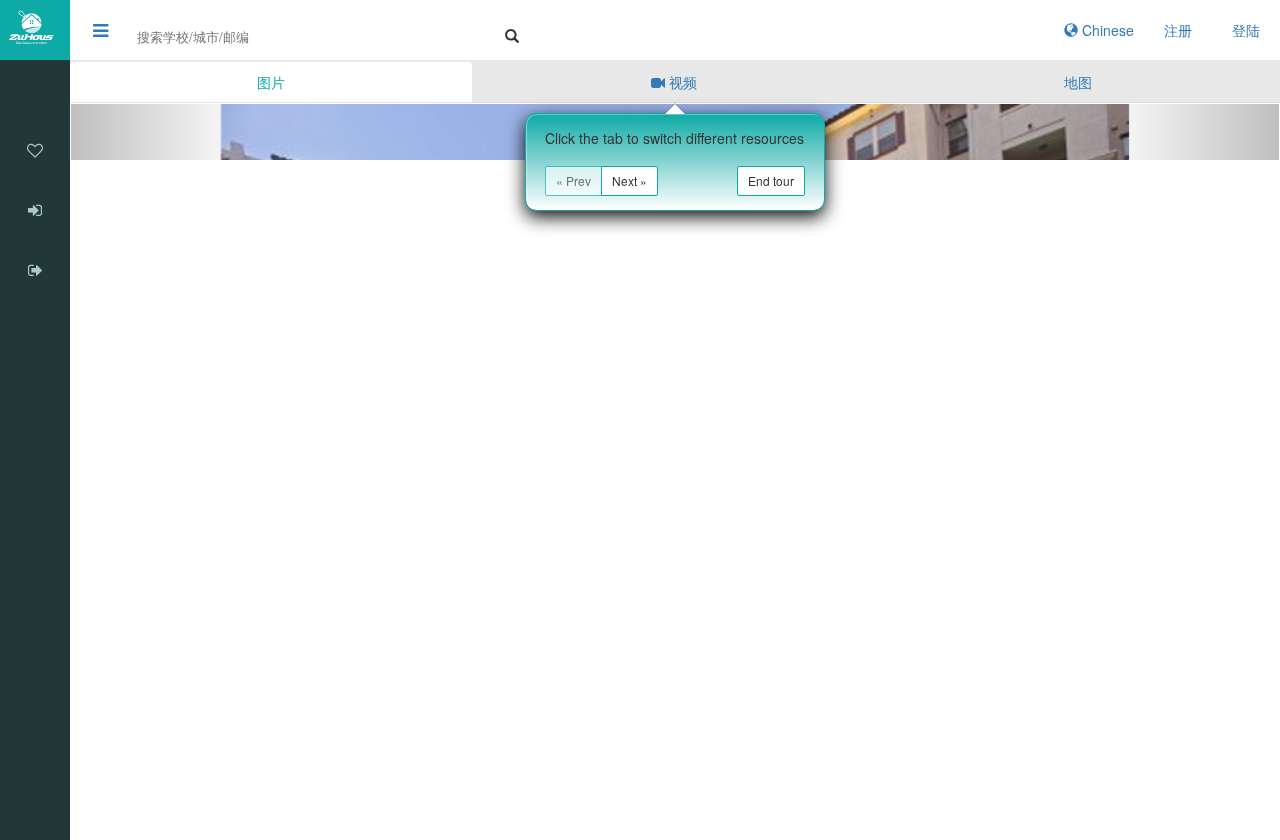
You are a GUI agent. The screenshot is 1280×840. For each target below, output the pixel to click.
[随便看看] (35, 90)
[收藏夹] (35, 150)
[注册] (35, 270)
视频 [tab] (681, 82)
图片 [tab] (271, 82)
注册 (1178, 30)
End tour (771, 180)
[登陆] (35, 210)
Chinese (1106, 30)
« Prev (573, 180)
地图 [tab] (1078, 82)
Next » (629, 180)
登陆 (1246, 30)
